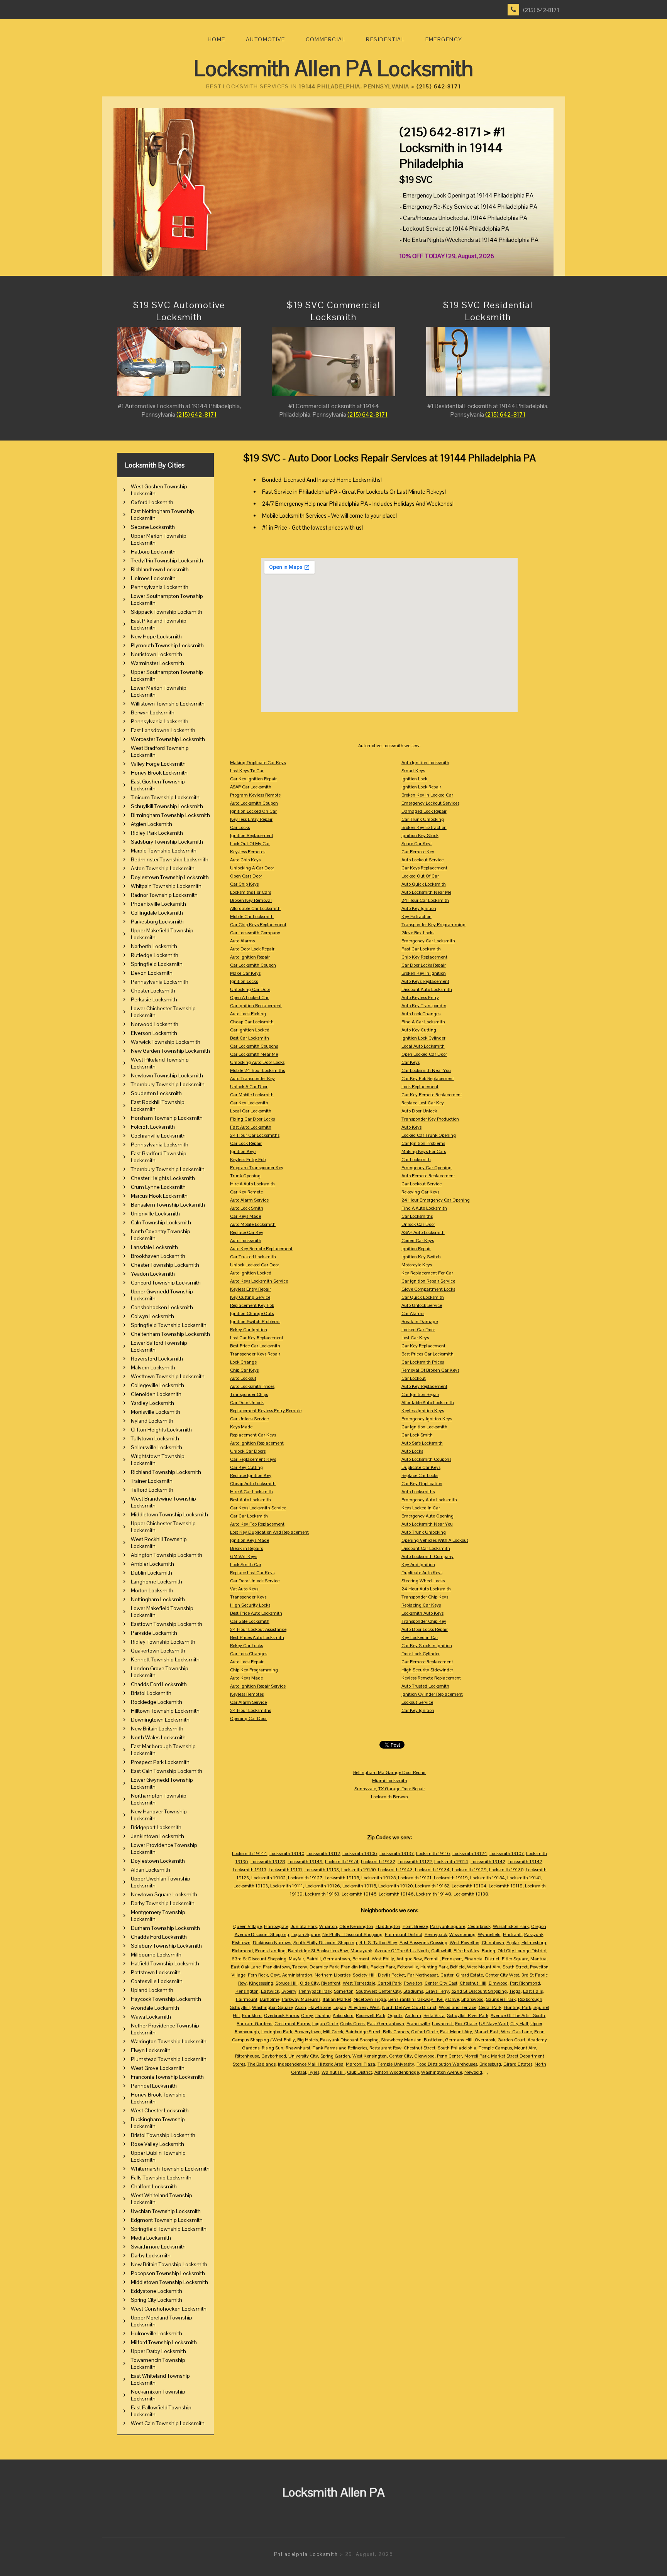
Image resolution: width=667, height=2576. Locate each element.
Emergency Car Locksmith (428, 941)
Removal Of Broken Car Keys (430, 1370)
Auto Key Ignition (419, 908)
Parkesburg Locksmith (157, 922)
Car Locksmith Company (255, 933)
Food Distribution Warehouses (447, 2064)
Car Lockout (414, 1378)
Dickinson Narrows (272, 1943)
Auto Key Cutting (419, 1030)
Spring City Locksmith (157, 2300)
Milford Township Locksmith (164, 2342)
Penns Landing (270, 1951)
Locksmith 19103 (251, 1886)
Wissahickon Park (511, 1926)
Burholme (270, 1999)
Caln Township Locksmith (161, 1222)
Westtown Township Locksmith (168, 1376)
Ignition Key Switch (421, 1257)
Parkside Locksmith (154, 1633)
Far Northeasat (423, 1975)
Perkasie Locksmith (154, 999)
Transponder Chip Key (424, 1621)
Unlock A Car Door (249, 1087)
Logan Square (306, 1935)
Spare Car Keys (417, 844)
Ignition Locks (244, 981)
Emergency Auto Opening (427, 1516)
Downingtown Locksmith (160, 1720)
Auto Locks (412, 1451)
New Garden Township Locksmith (170, 1051)
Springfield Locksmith (157, 964)
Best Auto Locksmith (251, 1500)
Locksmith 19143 (395, 1870)
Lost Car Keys (415, 1338)
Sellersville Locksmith (157, 1447)
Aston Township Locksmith (163, 868)
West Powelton (465, 1943)
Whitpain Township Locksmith (166, 886)
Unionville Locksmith (155, 1214)
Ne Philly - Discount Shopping (352, 1935)
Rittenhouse (247, 2056)
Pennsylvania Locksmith (160, 587)
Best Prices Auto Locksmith (257, 1637)
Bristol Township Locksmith (163, 2135)
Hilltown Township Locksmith (165, 1711)
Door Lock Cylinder (421, 1654)
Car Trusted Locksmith (253, 1257)
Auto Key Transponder (424, 1006)
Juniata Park (304, 1926)
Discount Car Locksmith (426, 1548)
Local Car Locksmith (251, 1111)
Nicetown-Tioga (370, 1999)
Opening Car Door (248, 1718)
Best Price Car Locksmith (255, 1346)
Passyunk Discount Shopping (349, 2040)
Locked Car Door (418, 1330)
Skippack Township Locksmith (167, 612)
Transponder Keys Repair (255, 1354)
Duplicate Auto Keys (422, 1573)
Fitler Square (515, 1959)
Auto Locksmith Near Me (426, 892)
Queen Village (247, 1926)
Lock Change (243, 1362)
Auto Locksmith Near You (427, 1524)
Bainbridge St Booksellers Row (318, 1951)
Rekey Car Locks (246, 1646)
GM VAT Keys (244, 1556)
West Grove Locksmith (158, 2068)
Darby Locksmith (151, 2255)
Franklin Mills (355, 1967)
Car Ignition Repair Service (428, 1281)
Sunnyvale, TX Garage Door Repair (390, 1789)
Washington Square (272, 2007)
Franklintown (276, 1967)
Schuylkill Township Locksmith (167, 806)
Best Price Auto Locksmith (256, 1613)
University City (303, 2056)
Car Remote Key (418, 852)
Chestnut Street (420, 2048)
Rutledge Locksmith (155, 955)
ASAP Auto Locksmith (423, 1232)
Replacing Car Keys (421, 1605)
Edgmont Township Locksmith (167, 2220)
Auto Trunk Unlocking (424, 1532)
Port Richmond (525, 1983)
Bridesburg (490, 2064)
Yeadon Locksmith (153, 1274)
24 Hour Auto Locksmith (426, 1589)
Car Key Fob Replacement (428, 1079)
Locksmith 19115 (359, 1886)
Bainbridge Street (363, 2032)
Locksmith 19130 (506, 1870)
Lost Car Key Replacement (257, 1338)
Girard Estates (518, 2064)
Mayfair (296, 1959)
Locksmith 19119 (451, 1878)
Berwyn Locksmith (153, 712)
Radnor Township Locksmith (164, 895)
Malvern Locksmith (153, 1367)
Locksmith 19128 (268, 1862)
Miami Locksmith (390, 1781)
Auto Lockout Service (422, 860)
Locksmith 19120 (395, 1886)
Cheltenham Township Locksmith (170, 1334)
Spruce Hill (287, 1983)
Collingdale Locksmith (157, 913)
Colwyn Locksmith (152, 1316)
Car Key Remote (246, 1192)
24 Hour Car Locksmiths (255, 1135)
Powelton (413, 1983)
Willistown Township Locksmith (168, 704)
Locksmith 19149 (305, 1862)
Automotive (265, 39)
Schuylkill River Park (468, 2016)
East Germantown (386, 2024)
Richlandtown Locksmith (160, 569)
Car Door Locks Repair (424, 965)
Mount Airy (525, 2048)
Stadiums (413, 1991)
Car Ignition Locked (250, 1030)
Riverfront (331, 1983)
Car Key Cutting (246, 1467)
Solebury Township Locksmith (166, 1946)
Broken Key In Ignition (424, 973)
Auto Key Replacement (424, 1386)
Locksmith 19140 (287, 1854)
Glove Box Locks (418, 933)
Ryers (314, 2072)
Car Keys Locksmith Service (258, 1508)
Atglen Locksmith (152, 824)
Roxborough (530, 1999)
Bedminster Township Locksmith (170, 859)
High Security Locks (250, 1605)
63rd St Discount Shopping (259, 1959)
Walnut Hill (333, 2072)
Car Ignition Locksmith (424, 1427)
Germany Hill (459, 2040)
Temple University (396, 2064)
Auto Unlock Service (422, 1305)
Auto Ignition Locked (251, 1273)
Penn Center (449, 2056)
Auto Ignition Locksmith (425, 763)
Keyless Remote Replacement (431, 1678)
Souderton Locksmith (156, 1093)
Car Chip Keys (244, 884)
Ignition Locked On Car (253, 811)
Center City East (441, 1983)
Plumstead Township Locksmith (169, 2059)
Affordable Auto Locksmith (428, 1403)
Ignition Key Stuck (420, 836)
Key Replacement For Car (427, 1273)
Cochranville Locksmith (158, 1136)
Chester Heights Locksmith (163, 1178)
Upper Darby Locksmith (158, 2351)
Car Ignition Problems (423, 1143)
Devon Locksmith (152, 973)
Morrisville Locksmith (156, 1412)
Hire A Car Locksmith (251, 1492)
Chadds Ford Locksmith (159, 1684)
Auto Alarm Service (249, 1200)
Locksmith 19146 (396, 1894)
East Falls (533, 1991)
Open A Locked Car (249, 998)
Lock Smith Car (246, 1565)
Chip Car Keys (244, 1370)
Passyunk (534, 1935)
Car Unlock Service (249, 1419)
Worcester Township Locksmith (168, 739)
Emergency (444, 39)
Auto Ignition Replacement (257, 1443)
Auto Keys (411, 1127)
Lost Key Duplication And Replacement (269, 1532)
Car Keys (411, 1062)
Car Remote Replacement (427, 1662)
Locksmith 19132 (378, 1862)
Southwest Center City (378, 1991)
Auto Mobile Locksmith (253, 1224)
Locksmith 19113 (250, 1870)
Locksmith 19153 (322, 1894)
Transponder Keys (248, 1597)
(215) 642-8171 (541, 10)
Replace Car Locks (420, 1475)
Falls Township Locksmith (161, 2178)
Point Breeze (415, 1926)
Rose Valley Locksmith (157, 2144)
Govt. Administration (291, 1975)
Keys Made (241, 1427)
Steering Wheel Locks (423, 1581)
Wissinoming (462, 1935)
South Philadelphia (457, 2048)
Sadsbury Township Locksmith (167, 842)
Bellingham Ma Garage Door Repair (389, 1772)
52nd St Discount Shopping (479, 1991)
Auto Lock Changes (421, 1014)
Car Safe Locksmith (250, 1621)
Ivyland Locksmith (152, 1421)
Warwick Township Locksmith (166, 1042)
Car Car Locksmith (249, 1516)
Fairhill (314, 1959)
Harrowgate (276, 1926)
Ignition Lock (414, 779)
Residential (385, 39)
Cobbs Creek (352, 2024)
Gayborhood (274, 2056)
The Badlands (262, 2064)
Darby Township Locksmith (163, 1903)
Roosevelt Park (371, 2016)
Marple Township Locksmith (164, 851)
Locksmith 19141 (524, 1878)
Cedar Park (490, 2007)
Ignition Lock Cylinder (423, 1038)
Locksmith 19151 (342, 1862)
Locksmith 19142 (488, 1862)
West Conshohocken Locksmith (169, 2309)
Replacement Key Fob (252, 1305)
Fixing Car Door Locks (252, 1119)
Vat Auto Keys (244, 1589)
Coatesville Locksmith (157, 1981)
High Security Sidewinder (427, 1670)
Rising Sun (273, 2048)
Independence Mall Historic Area (311, 2064)
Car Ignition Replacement (256, 1006)
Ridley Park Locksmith (157, 833)
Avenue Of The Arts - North (402, 1951)
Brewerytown (308, 2032)
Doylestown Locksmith (158, 1861)
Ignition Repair (416, 1249)
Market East (487, 2032)
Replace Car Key (247, 1232)
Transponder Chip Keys (425, 1597)
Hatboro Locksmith (153, 552)
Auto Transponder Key (252, 1079)
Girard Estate (469, 1975)
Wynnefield (489, 1935)
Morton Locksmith (152, 1590)
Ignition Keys (243, 1151)
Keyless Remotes (247, 1694)
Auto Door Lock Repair (252, 949)
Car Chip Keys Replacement (258, 925)
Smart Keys (413, 771)
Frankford (252, 2016)
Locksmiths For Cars (251, 892)
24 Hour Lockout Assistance (258, 1629)
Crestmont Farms (292, 2024)
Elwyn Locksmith (151, 2050)
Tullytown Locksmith (155, 1438)
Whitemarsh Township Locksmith (170, 2169)
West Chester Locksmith (160, 2110)
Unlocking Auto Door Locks (257, 1062)
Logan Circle (325, 2024)
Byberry (289, 1991)
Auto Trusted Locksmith (425, 1686)
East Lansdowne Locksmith (163, 730)
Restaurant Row (385, 2048)
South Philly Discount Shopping (325, 1943)
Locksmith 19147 (525, 1862)
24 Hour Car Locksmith (425, 900)
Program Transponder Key (257, 1168)
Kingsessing (261, 1983)
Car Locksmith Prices (423, 1362)
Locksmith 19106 (360, 1854)
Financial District (482, 1959)
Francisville (418, 2024)
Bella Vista (434, 2016)
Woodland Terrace (458, 2007)
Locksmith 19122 (415, 1862)
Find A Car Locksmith (423, 1022)
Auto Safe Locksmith (422, 1443)
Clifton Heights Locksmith (161, 1430)
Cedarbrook (479, 1926)
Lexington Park (277, 2032)
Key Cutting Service (250, 1297)
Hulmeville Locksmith (157, 2333)
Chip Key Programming (254, 1670)
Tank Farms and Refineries (340, 2048)
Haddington (388, 1926)
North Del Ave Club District (409, 2007)
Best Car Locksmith (250, 1038)
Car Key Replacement (423, 1346)
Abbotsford (343, 2016)
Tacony (300, 1967)
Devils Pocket (391, 1975)
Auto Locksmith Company (427, 1556)
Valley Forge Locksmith (158, 764)
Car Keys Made (245, 1216)
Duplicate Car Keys (421, 1467)
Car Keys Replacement (424, 868)
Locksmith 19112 (323, 1854)
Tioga (515, 1991)
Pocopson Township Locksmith (168, 2273)
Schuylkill (240, 2007)
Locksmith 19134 (432, 1870)
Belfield (457, 1967)
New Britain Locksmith (157, 1729)
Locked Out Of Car (420, 876)
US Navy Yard (493, 2024)
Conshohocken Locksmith (162, 1307)
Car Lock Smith (417, 1435)
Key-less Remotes (248, 852)
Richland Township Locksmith (166, 1472)
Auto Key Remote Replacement (261, 1249)
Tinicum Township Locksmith (165, 797)
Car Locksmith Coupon (253, 965)
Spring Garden (335, 2056)
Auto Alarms (242, 941)
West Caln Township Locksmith (168, 2423)
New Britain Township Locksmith (169, 2264)
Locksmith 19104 (469, 1886)
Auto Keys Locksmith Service (259, 1281)
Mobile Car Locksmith (252, 917)
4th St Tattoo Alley (378, 1943)
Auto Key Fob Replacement (257, 1524)
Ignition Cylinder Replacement (432, 1694)
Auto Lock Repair (247, 1662)
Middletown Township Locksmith (169, 1514)
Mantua (538, 1959)
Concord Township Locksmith (166, 1283)
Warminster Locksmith (157, 663)
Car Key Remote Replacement (432, 1095)
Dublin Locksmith (152, 1573)
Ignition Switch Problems (255, 1322)
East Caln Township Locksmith (167, 1771)
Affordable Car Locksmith (255, 908)
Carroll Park (389, 1983)
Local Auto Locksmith (423, 1046)
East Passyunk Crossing (423, 1943)
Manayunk (361, 1951)
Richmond (242, 1951)
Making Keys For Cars (424, 1151)
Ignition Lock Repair (421, 787)
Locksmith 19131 (285, 1870)
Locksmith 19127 (305, 1878)
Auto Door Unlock (419, 1111)
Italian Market (337, 1999)
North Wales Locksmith (158, 1737)
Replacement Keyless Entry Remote (266, 1411)
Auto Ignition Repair (250, 957)
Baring (488, 1951)
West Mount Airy (484, 1967)
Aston (300, 2007)
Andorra (413, 2016)
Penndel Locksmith (154, 2086)
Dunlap (323, 2016)
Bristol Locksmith (151, 1693)
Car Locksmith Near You (426, 1070)
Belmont (361, 1959)
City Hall (519, 2024)
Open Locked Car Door (424, 1054)
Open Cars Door (246, 876)
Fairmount (247, 1999)
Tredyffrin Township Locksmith (167, 560)
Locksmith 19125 (378, 1878)
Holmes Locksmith (153, 578)
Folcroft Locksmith (153, 1127)
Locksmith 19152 (432, 1886)
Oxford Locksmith (152, 502)
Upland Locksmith (152, 1990)
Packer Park (383, 1967)
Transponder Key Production (430, 1119)
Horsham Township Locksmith (167, 1118)
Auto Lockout (243, 1378)
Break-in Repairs (246, 1548)
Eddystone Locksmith (157, 2291)
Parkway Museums (301, 1999)
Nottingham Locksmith (158, 1599)
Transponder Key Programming (433, 925)
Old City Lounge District (522, 1951)
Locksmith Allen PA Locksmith (333, 68)
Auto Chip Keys (245, 860)
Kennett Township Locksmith (165, 1659)
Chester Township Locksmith (165, 1265)
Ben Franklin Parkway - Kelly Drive (424, 1999)
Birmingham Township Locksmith (170, 815)
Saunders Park (501, 1999)
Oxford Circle (424, 2032)
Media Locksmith (151, 2238)
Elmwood (498, 1983)
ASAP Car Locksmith (251, 787)
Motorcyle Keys (417, 1265)
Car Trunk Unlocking (423, 819)
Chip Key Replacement (424, 957)
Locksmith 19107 (507, 1854)
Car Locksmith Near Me (254, 1054)
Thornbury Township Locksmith (168, 1084)
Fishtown (241, 1943)
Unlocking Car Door (250, 989)
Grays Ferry (437, 1991)
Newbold (473, 2072)
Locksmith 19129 (469, 1870)
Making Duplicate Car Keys (258, 763)
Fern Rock (258, 1975)
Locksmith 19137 (397, 1854)
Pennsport (452, 1959)
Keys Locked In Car (421, 1508)
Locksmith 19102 (268, 1878)
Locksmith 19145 (359, 1894)
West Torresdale (359, 1983)
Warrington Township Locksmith (169, 2041)
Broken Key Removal (251, 900)
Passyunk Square (448, 1926)
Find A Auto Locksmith (424, 1208)
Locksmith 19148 (434, 1894)
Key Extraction (416, 917)
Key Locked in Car (420, 1637)
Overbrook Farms (281, 2016)
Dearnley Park (324, 1967)
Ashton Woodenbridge (397, 2072)
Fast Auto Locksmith (251, 1127)
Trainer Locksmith (152, 1481)
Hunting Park (434, 1967)
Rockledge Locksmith (157, 1702)
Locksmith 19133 (322, 1870)
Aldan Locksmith (151, 1870)
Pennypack (436, 1935)
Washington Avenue (442, 2072)
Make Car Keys (245, 973)
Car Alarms (413, 1313)
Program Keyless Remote (255, 795)
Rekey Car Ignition (249, 1330)
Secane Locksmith (153, 527)
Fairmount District (404, 1935)
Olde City (309, 1983)
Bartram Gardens (254, 2024)
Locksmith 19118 (506, 1886)
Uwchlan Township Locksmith (166, 2211)
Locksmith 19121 (415, 1878)
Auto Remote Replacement (428, 1176)
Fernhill (432, 1959)
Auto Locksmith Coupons (426, 1459)
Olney (307, 2016)
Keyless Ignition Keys (423, 1411)
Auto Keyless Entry (420, 998)
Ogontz (395, 2016)
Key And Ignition (418, 1565)
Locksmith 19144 (250, 1854)
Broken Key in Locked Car (427, 795)
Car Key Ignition (418, 1710)
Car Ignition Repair (420, 1394)
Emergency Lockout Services (430, 803)
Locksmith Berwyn (389, 1797)
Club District (360, 2072)
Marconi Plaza (361, 2064)
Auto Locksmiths (418, 1492)
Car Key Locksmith (249, 1103)
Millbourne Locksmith (156, 1955)
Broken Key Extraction (424, 827)
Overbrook (485, 2040)
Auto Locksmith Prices (252, 1386)
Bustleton (433, 2040)
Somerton (344, 1991)
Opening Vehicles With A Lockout (435, 1540)
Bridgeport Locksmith (156, 1827)
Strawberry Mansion (401, 2040)
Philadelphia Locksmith (306, 2554)
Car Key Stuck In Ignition (427, 1646)
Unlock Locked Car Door (255, 1265)
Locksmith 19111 (287, 1886)
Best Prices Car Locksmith (427, 1354)
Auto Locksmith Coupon (254, 803)
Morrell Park (477, 2056)
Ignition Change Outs (252, 1313)
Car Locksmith (416, 1160)
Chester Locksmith (153, 991)
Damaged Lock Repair (424, 811)
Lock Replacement (420, 1087)
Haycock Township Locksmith (166, 1999)
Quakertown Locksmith (158, 1651)
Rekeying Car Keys (420, 1192)
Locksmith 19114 (451, 1862)
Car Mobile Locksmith (252, 1095)
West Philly (383, 1959)
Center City (400, 2056)
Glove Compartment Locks (428, 1289)
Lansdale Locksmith (154, 1247)
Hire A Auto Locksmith (252, 1184)
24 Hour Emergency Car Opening (436, 1200)
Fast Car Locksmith (421, 949)
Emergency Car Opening (427, 1168)
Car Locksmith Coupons (254, 1046)
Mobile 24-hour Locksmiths (257, 1070)
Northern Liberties (333, 1975)
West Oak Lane (516, 2032)
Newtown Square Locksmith (164, 1894)
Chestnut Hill (473, 1983)
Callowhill (441, 1951)
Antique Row (409, 1959)
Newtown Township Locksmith (167, 1075)
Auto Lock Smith (247, 1208)
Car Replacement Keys (253, 1459)
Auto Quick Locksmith (424, 884)
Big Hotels (307, 2040)
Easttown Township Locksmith (167, 1624)
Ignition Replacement (252, 836)
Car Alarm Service (248, 1702)
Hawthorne (320, 2007)
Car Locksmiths (417, 1216)
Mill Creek (333, 2032)
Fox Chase (466, 2024)
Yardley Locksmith (152, 1403)
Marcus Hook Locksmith (159, 1196)
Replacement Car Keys (253, 1435)
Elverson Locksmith (154, 1033)
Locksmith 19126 (323, 1886)
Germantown (337, 1959)
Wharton (328, 1926)
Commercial (326, 39)
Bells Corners (396, 2032)
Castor (447, 1975)
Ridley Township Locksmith (163, 1642)
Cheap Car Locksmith (252, 1022)
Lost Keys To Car (247, 771)
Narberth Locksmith (154, 946)
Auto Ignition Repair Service (258, 1686)
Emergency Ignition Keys (427, 1419)
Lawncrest (442, 2024)
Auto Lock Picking (248, 1014)
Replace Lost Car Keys (252, 1573)
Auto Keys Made (246, 1678)
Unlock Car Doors (248, 1451)
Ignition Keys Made (250, 1540)
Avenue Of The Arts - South (518, 2016)
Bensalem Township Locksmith (168, 1205)
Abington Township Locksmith (167, 1555)
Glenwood (424, 2056)
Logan (340, 2007)
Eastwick (270, 1991)
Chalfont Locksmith (154, 2186)
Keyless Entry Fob (248, 1160)
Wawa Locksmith (151, 2017)
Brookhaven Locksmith (158, 1256)
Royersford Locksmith (157, 1359)
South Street (515, 1967)
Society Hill (364, 1975)
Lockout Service (417, 1702)
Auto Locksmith (246, 1241)
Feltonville (408, 1967)
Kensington (247, 1991)
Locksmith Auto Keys (422, 1613)
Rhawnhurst (298, 2048)
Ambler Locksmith (152, 1564)
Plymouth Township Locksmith (167, 645)
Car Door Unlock (247, 1403)
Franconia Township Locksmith (167, 2077)
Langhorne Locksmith (157, 1582)
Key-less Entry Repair (251, 819)
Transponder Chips (249, 1394)
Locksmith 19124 (470, 1854)
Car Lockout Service (422, 1184)
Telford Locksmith (152, 1490)
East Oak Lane (246, 1967)
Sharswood (472, 1999)
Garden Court (511, 2040)
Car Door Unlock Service (255, 1581)
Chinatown (493, 1943)
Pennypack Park (315, 1991)
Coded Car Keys (418, 1241)
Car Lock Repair (246, 1143)
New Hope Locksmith (156, 636)
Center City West (502, 1975)
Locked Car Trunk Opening (429, 1135)
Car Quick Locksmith (423, 1297)
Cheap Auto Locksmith (253, 1484)
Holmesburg (534, 1943)
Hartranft (512, 1935)
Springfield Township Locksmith (169, 1325)
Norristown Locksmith (157, 654)
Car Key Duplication (422, 1484)
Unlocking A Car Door (252, 868)
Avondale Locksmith (155, 2008)
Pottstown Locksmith (156, 1972)
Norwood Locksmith (155, 1024)
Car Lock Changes (249, 1654)
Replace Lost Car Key (423, 1103)
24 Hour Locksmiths (251, 1710)
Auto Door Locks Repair (425, 1629)
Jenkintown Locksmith (157, 1836)
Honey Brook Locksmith (159, 773)
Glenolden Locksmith (156, 1394)
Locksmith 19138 (471, 1894)
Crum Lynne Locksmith (158, 1187)
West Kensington (370, 2056)
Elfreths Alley (466, 1951)
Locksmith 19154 (488, 1878)
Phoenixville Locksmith (158, 904)
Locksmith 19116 (433, 1854)
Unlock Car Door (418, 1224)
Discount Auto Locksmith (427, 989)
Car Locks (240, 827)
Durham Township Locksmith (165, 1928)
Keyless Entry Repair (251, 1289)
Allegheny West (364, 2007)
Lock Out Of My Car (250, 844)
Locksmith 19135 (342, 1878)
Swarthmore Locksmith (158, 2247)
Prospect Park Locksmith (160, 1762)
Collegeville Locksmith (157, 1385)
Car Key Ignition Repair (253, 779)
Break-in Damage (420, 1322)
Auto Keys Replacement (425, 981)
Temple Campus (495, 2048)
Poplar (513, 1943)
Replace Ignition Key (251, 1475)
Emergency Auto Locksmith (429, 1500)
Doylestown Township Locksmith (170, 877)
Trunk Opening (245, 1176)
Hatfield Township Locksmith (165, 1963)
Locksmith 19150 (358, 1870)
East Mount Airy (456, 2032)
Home (217, 39)
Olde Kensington (356, 1926)
